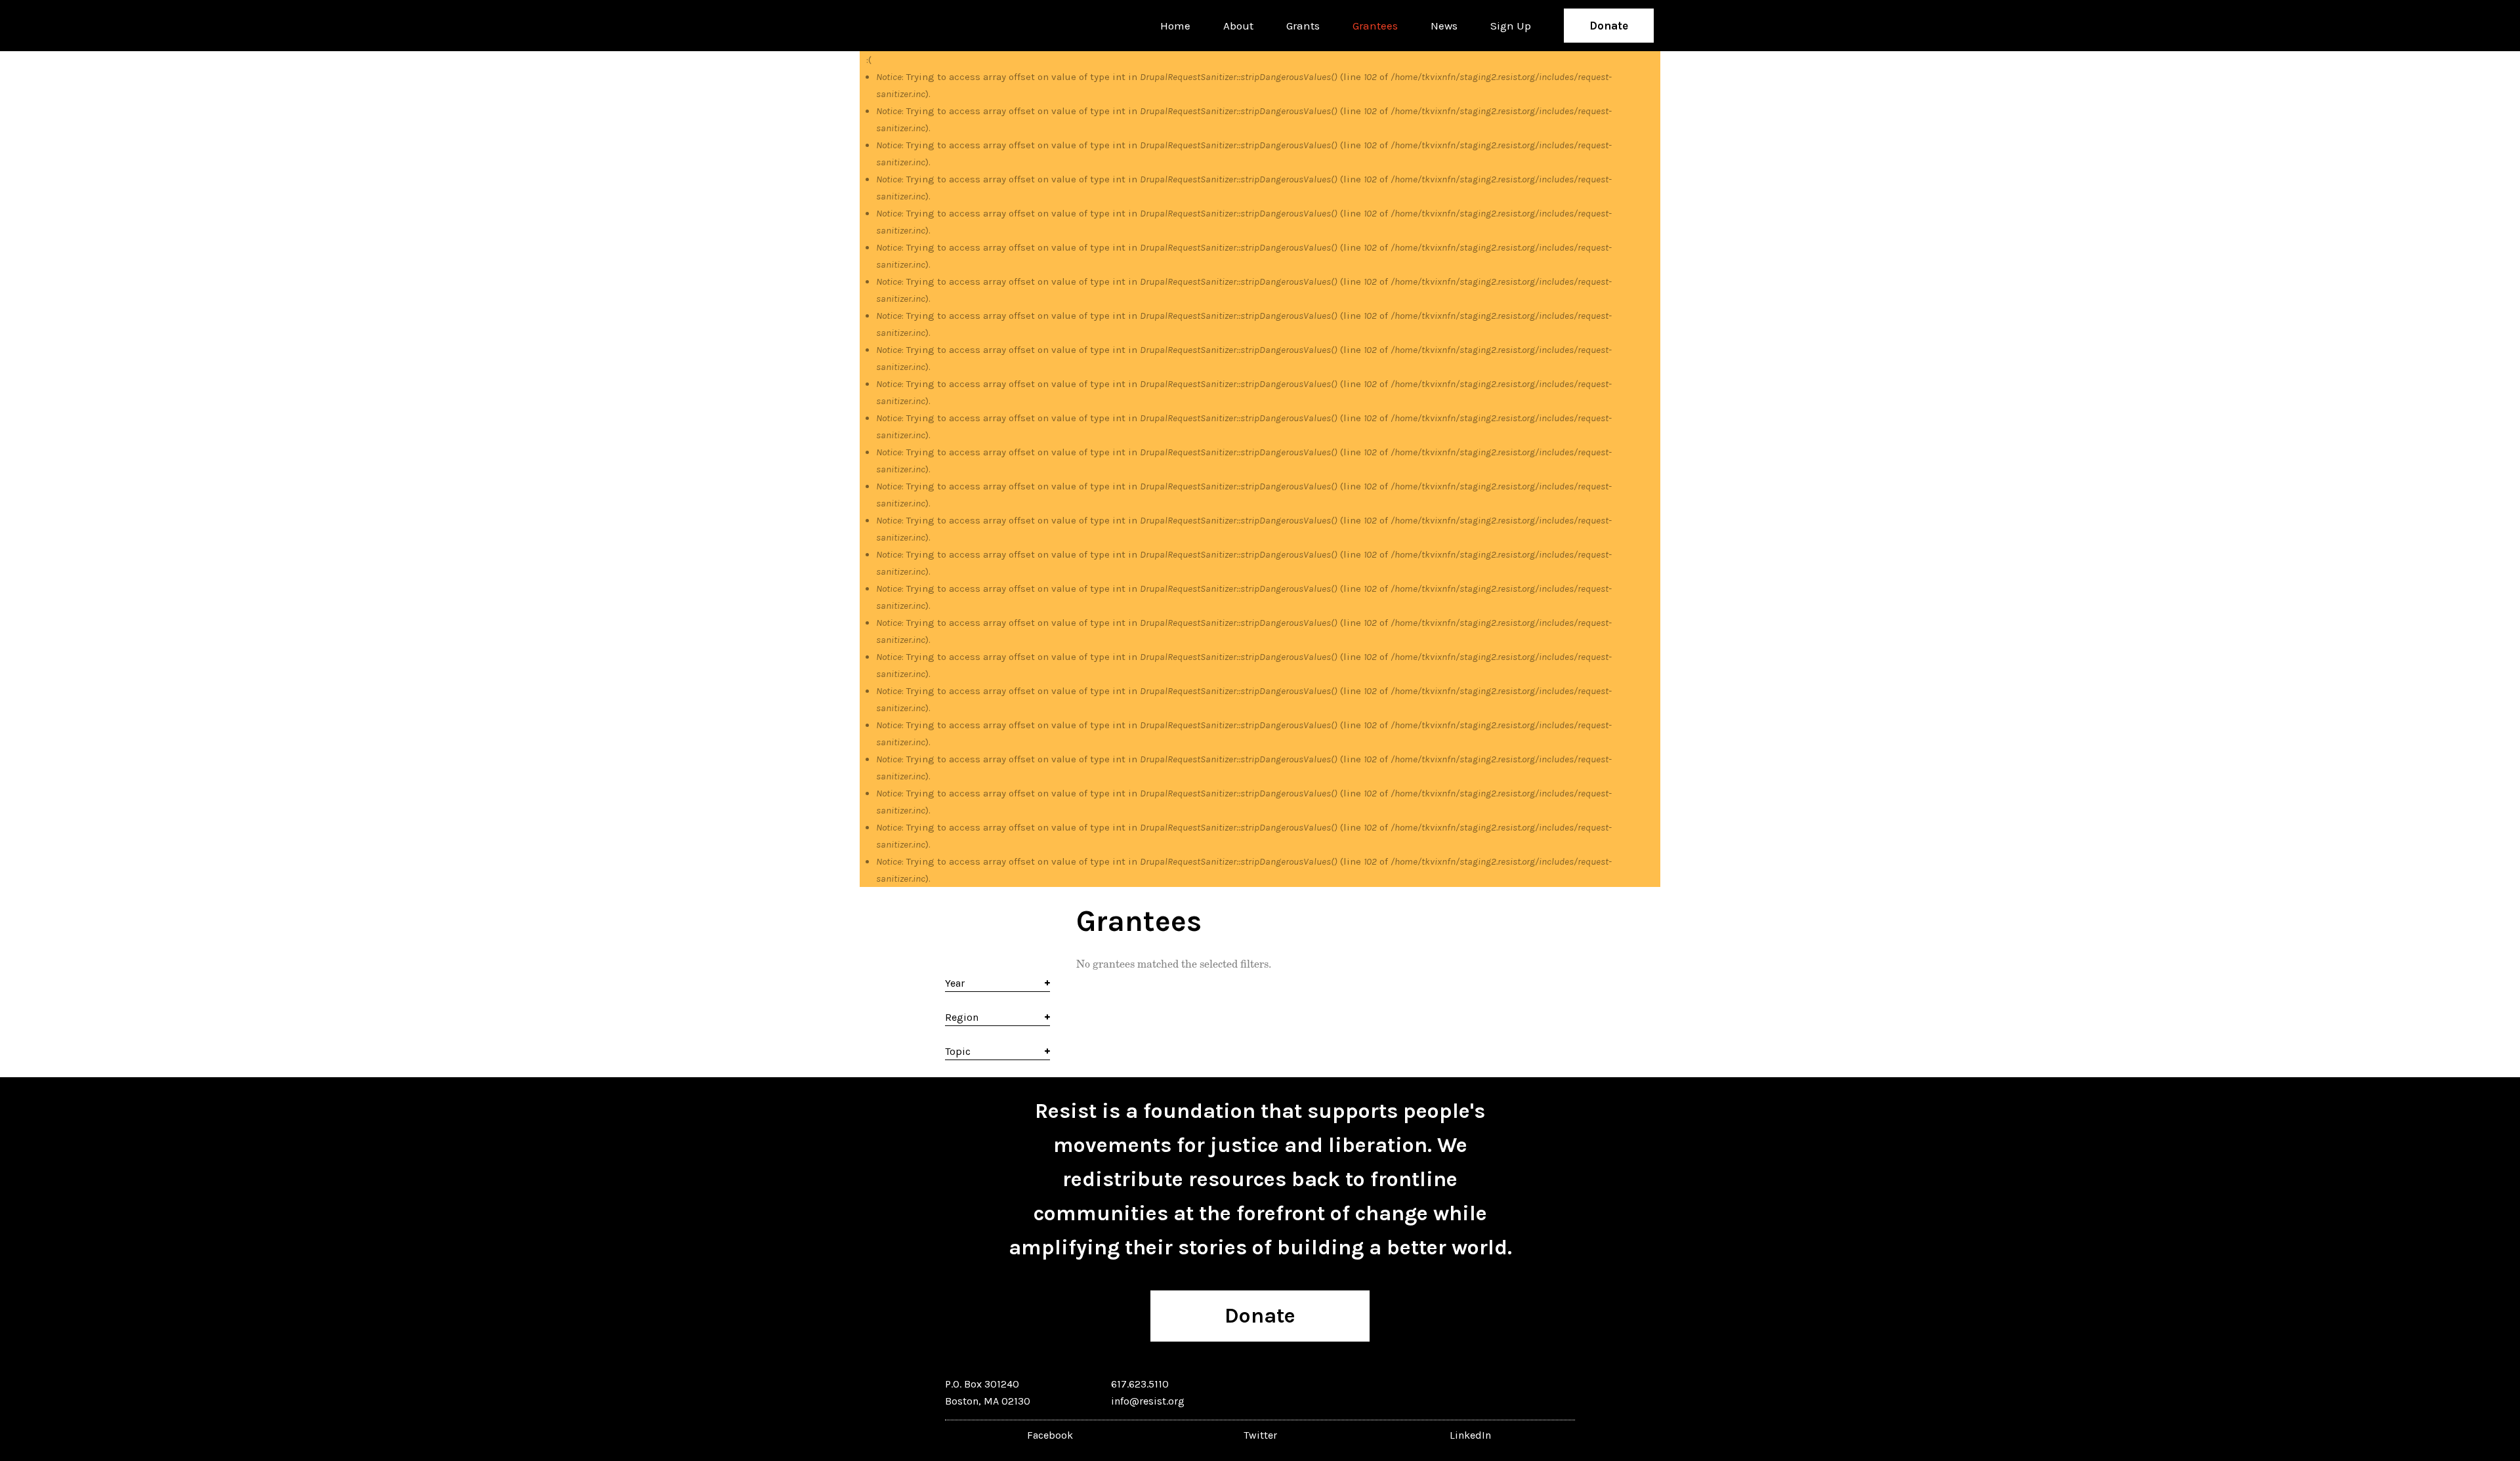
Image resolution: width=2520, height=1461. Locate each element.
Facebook (1050, 1435)
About (1238, 26)
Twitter (1260, 1435)
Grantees (1375, 26)
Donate (1609, 26)
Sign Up (1511, 26)
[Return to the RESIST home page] (907, 26)
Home (1175, 26)
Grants (1303, 26)
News (1444, 26)
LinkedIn (1470, 1435)
